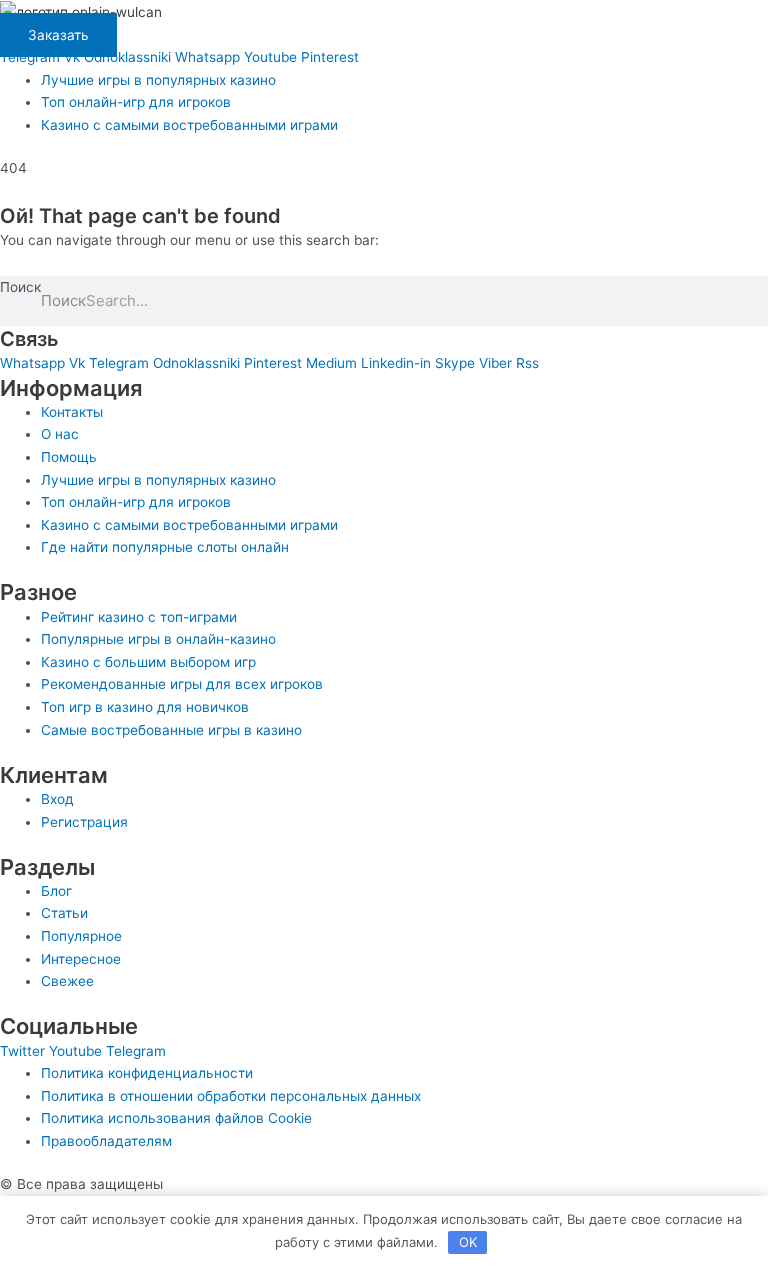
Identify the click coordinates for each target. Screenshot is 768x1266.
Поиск (20, 287)
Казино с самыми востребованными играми (189, 125)
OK (468, 1242)
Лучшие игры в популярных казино (158, 80)
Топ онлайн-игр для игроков (136, 102)
